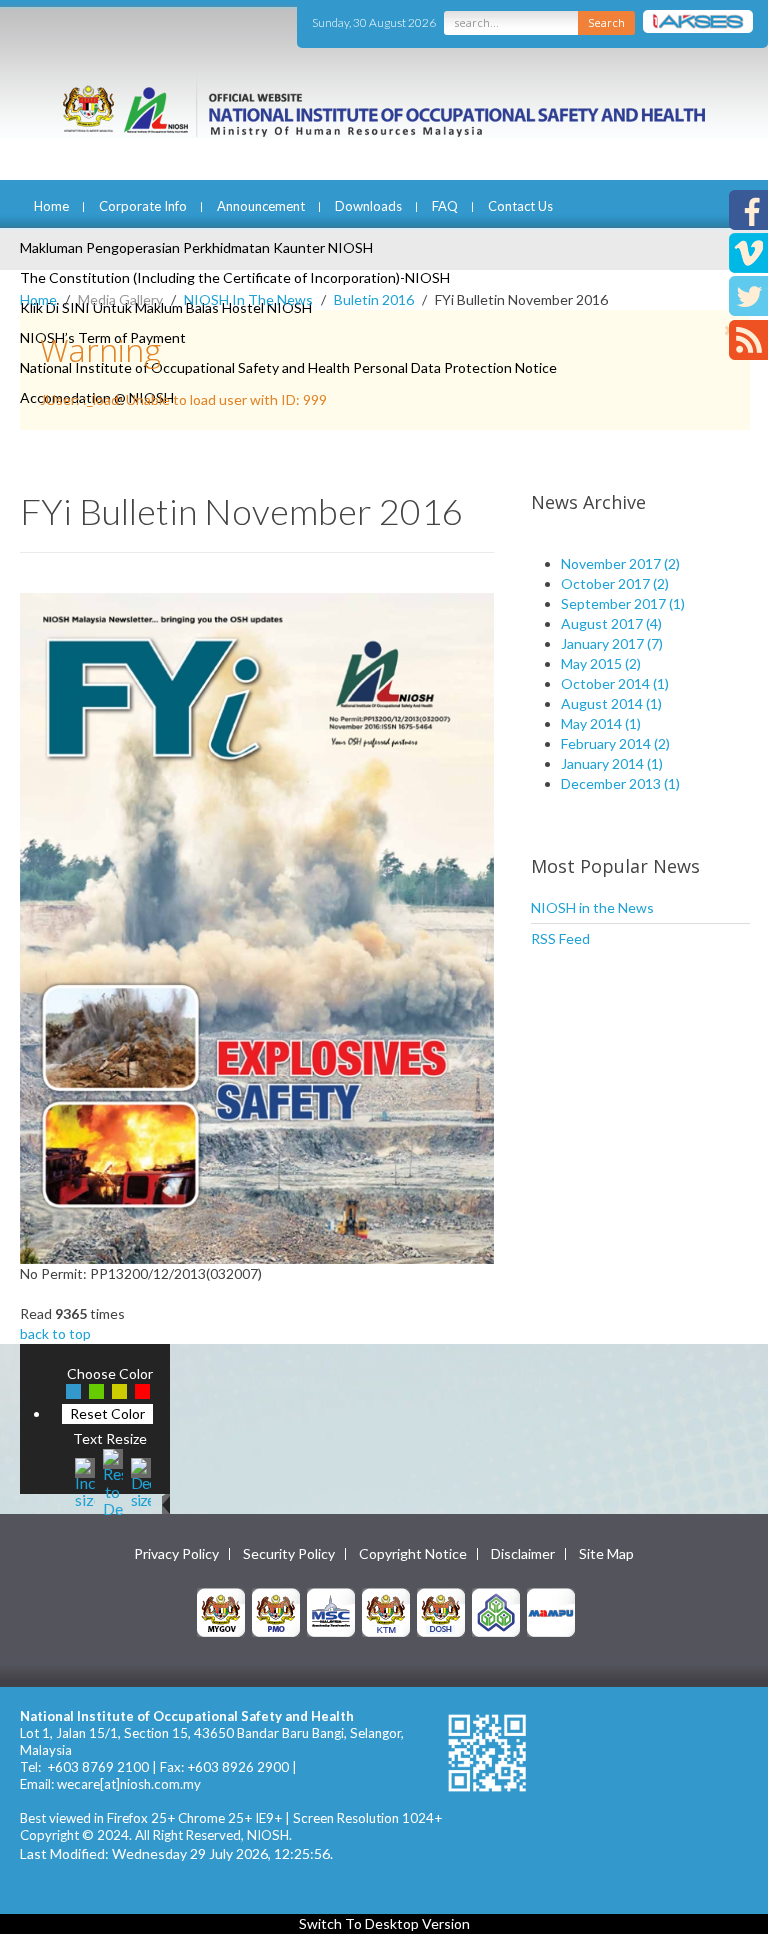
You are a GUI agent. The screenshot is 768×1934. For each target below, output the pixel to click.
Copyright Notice (413, 1554)
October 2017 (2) (615, 583)
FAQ (445, 206)
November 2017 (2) (620, 563)
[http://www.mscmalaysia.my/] (331, 1611)
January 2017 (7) (612, 643)
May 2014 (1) (601, 723)
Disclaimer (523, 1554)
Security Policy (289, 1554)
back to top (55, 1333)
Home (51, 206)
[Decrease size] (141, 1480)
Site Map (606, 1554)
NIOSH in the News (592, 907)
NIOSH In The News (248, 299)
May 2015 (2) (601, 663)
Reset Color (107, 1413)
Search (606, 22)
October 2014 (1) (615, 683)
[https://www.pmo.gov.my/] (276, 1611)
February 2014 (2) (615, 743)
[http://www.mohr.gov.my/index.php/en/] (386, 1611)
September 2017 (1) (623, 603)
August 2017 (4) (611, 623)
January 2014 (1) (612, 763)
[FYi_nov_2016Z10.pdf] (257, 926)
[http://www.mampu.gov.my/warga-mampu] (551, 1611)
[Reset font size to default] (113, 1480)
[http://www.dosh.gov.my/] (441, 1611)
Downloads (368, 206)
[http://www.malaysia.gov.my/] (221, 1611)
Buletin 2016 (374, 299)
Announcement (261, 206)
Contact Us (520, 206)
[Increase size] (85, 1480)
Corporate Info (143, 206)
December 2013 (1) (620, 783)
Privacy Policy (176, 1554)
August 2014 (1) (611, 703)
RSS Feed (560, 938)
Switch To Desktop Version (384, 1923)
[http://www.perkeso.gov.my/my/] (496, 1611)
